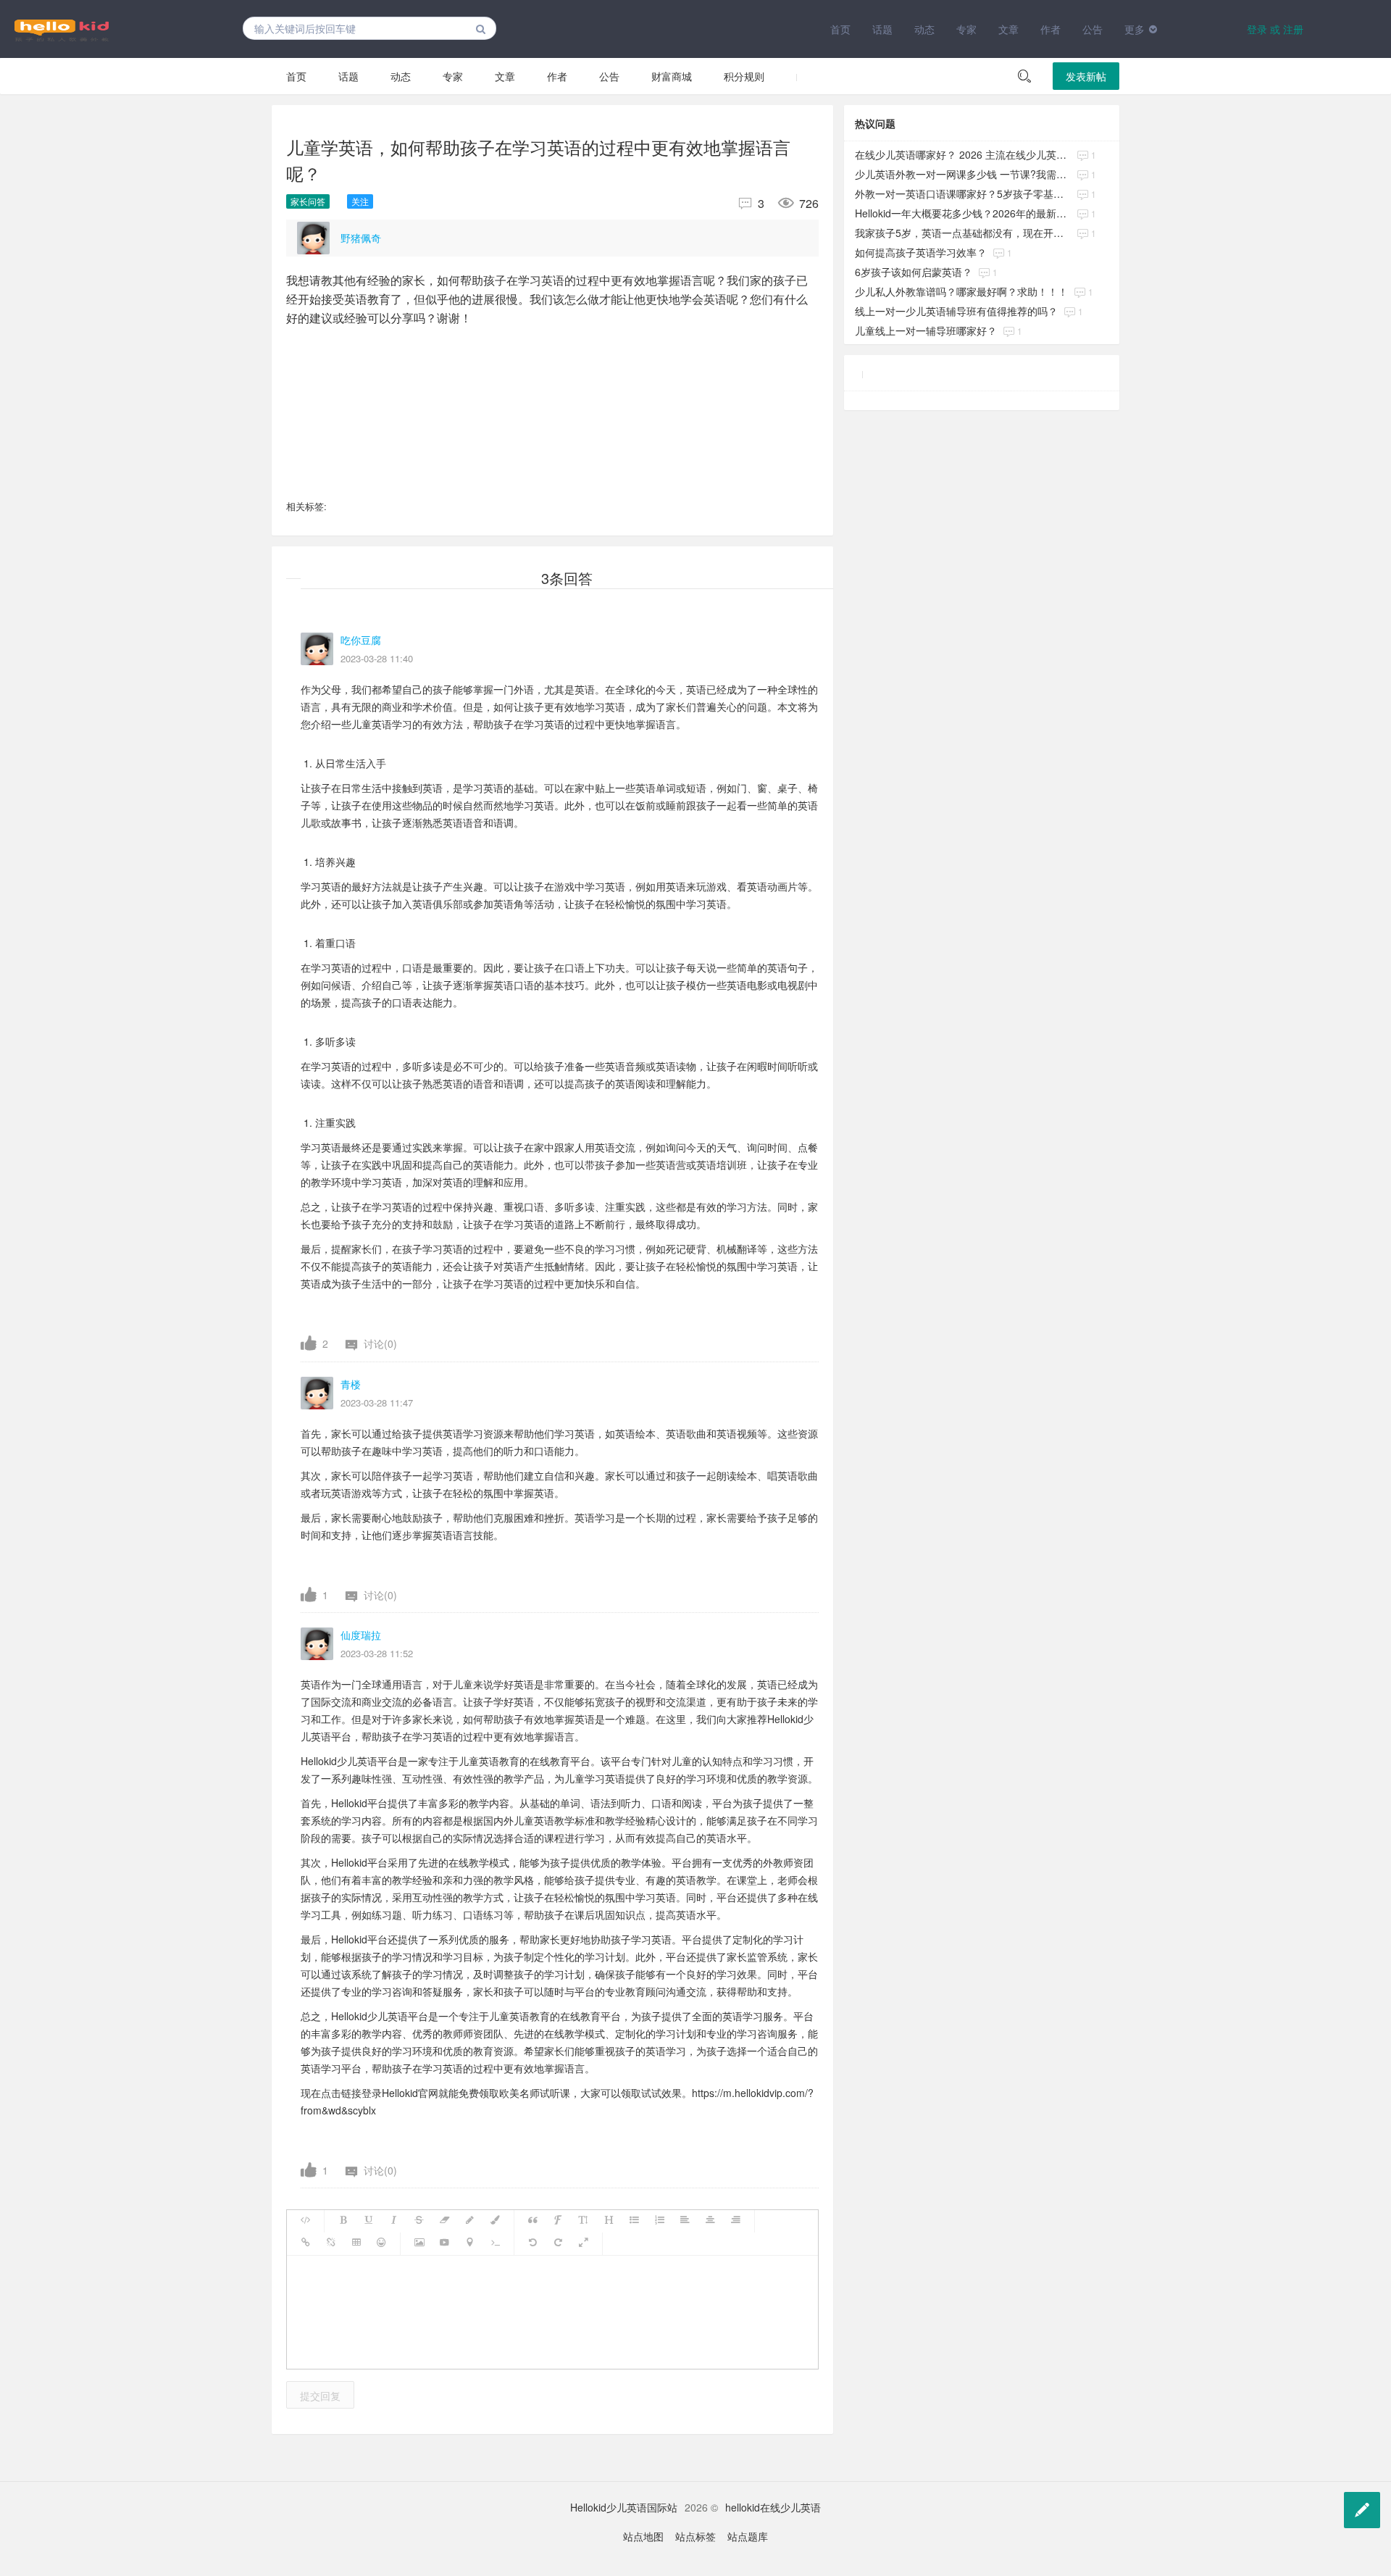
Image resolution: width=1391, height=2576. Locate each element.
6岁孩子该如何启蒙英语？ (914, 272)
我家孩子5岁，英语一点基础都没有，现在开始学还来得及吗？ (963, 233)
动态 (924, 29)
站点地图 (643, 2536)
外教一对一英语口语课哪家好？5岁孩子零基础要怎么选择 (963, 193)
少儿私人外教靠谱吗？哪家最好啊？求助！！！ (961, 291)
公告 (1093, 29)
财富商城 (672, 76)
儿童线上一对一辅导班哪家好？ (926, 330)
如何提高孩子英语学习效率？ (921, 252)
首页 (840, 29)
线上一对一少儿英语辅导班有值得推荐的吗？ (956, 311)
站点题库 (748, 2536)
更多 (1135, 29)
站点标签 (695, 2536)
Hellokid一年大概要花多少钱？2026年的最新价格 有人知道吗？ (963, 213)
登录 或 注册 (1275, 29)
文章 (1008, 29)
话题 (882, 29)
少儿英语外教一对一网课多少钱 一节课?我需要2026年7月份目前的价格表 (963, 174)
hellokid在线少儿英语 (773, 2507)
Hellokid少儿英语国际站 (624, 2507)
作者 (1050, 29)
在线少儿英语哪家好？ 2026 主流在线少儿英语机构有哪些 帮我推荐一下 (963, 154)
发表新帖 (1086, 76)
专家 (966, 29)
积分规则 (744, 76)
